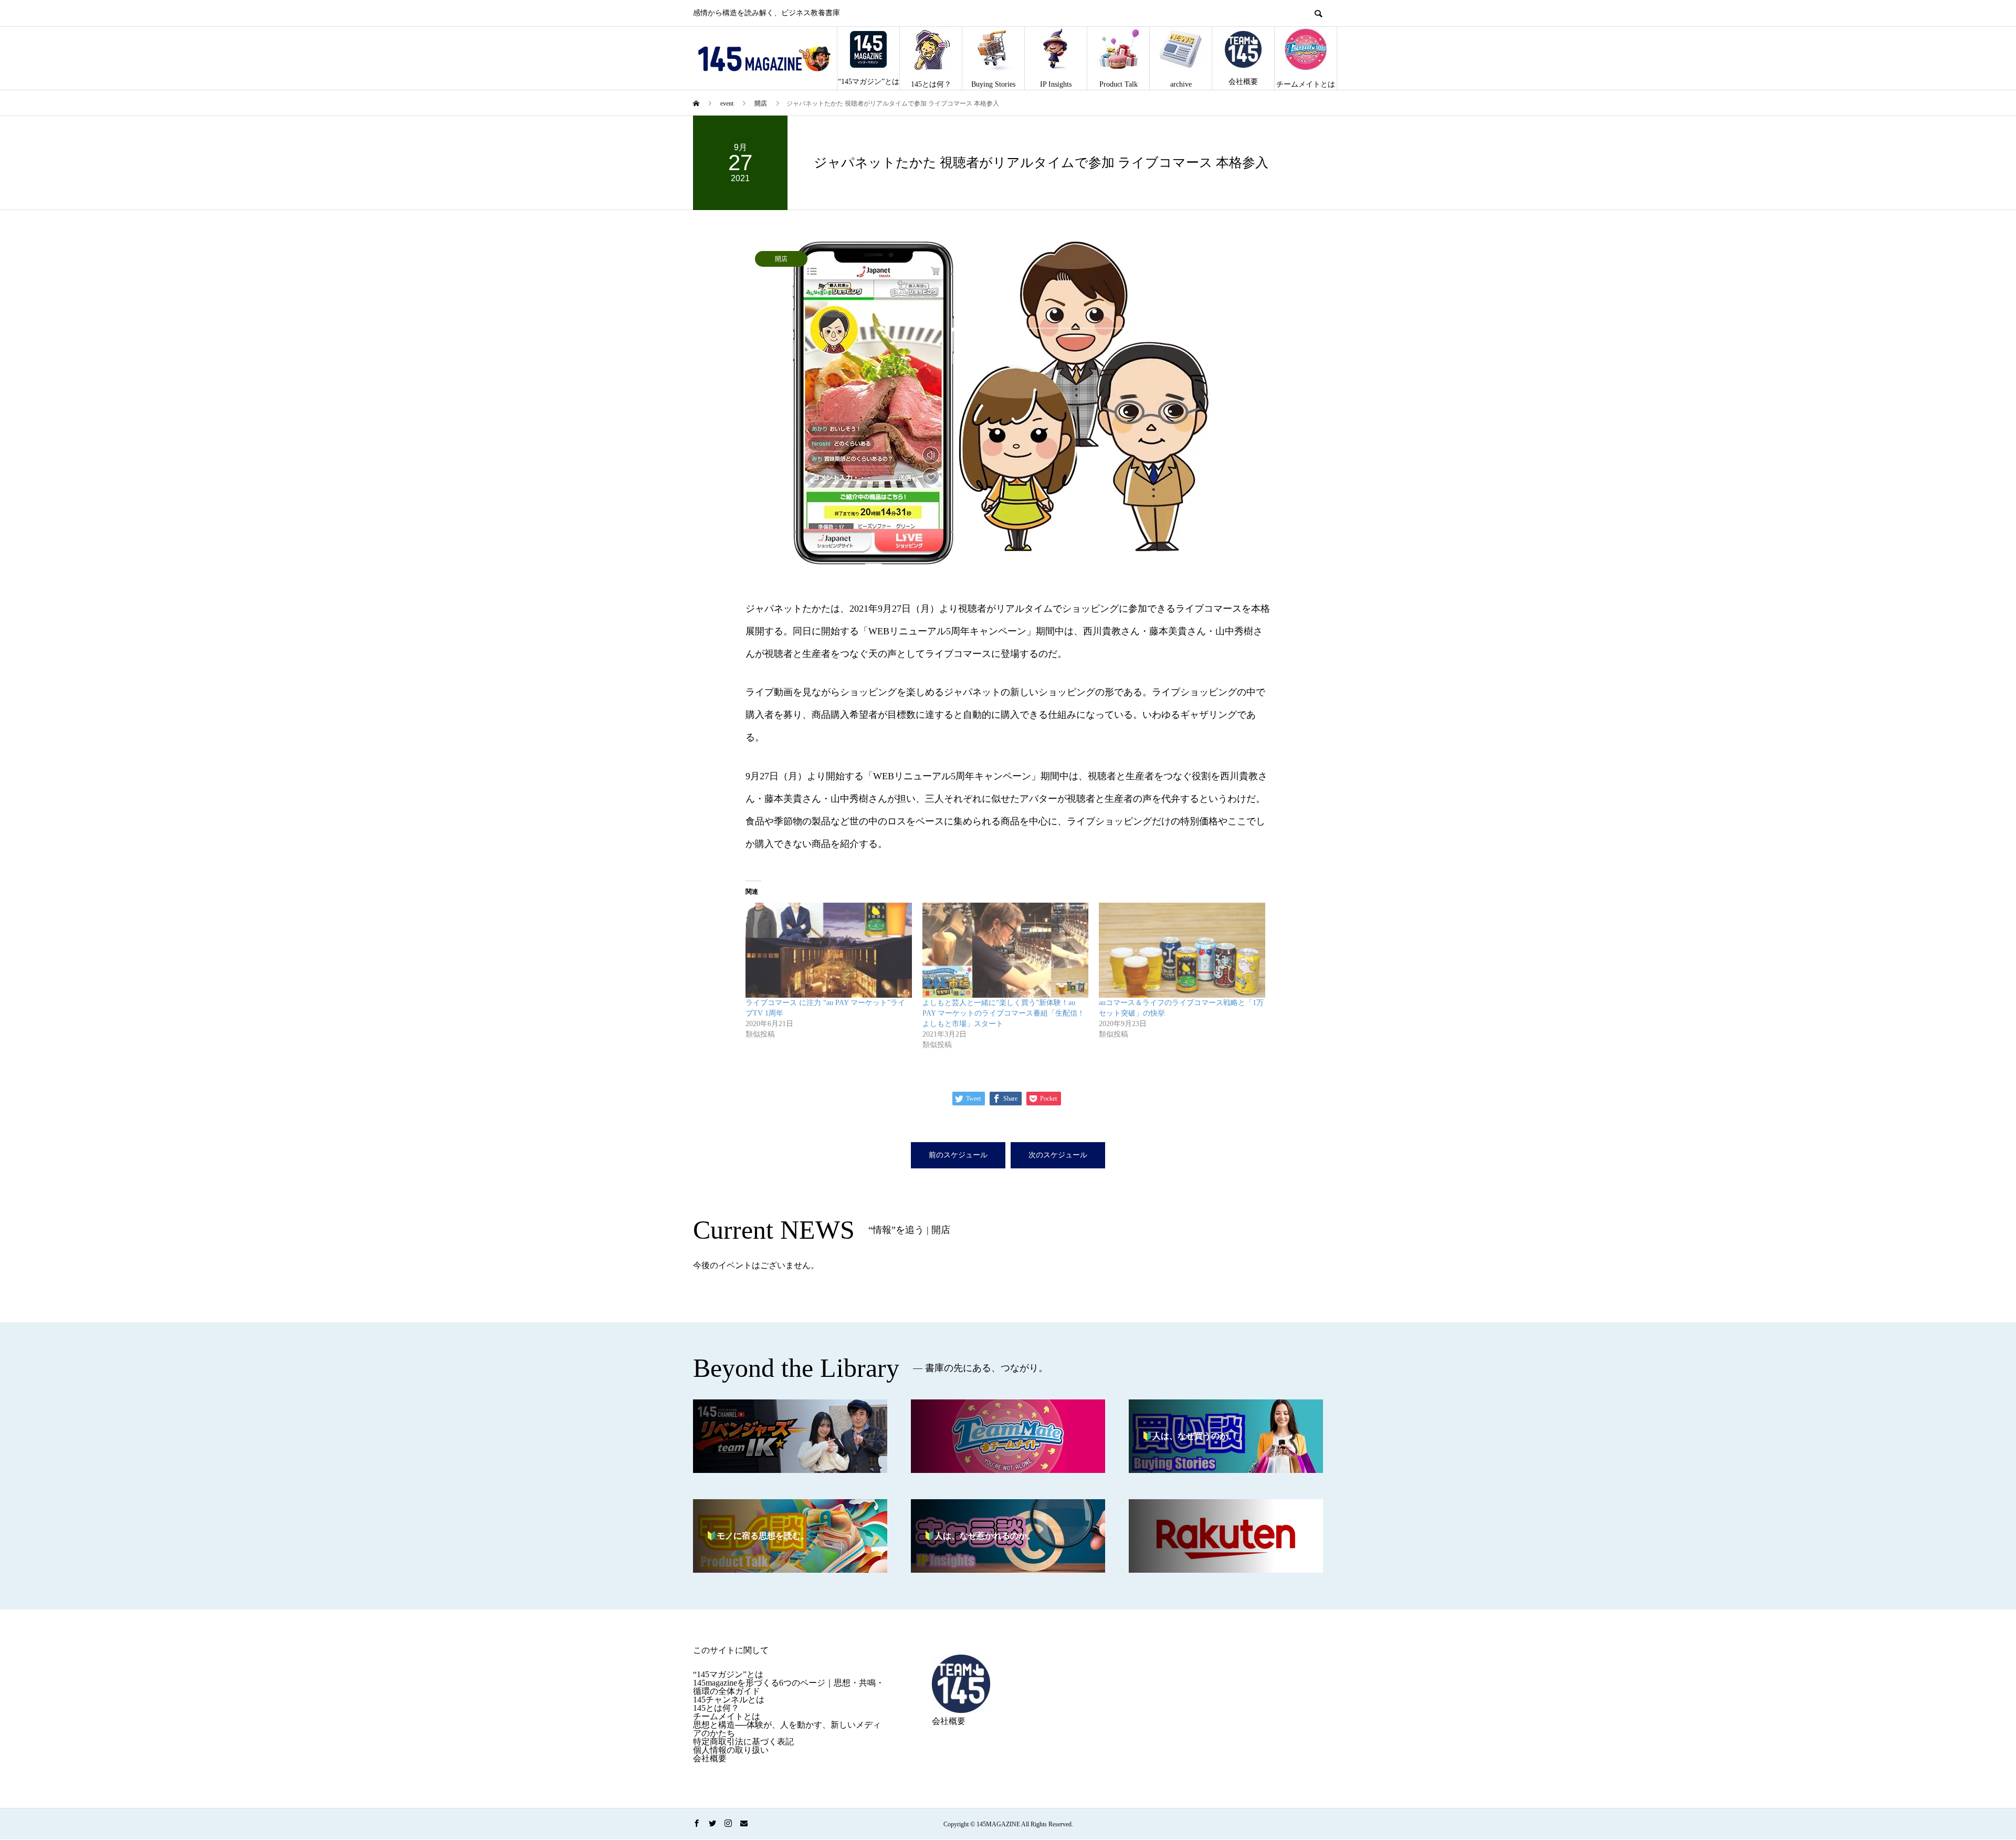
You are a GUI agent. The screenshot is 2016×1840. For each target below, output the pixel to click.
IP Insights (1056, 84)
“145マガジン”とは (869, 82)
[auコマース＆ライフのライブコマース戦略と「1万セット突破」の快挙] (1182, 950)
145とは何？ (931, 84)
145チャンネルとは (729, 1700)
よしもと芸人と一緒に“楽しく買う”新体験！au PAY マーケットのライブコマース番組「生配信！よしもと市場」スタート (1004, 1013)
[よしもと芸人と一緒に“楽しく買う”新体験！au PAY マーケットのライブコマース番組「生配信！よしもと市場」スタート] (1006, 950)
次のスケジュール (1058, 1155)
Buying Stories (993, 84)
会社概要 (1243, 82)
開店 (781, 259)
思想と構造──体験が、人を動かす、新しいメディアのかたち (787, 1729)
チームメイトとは (1306, 84)
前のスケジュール (958, 1155)
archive (1181, 84)
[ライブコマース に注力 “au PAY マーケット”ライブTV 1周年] (829, 950)
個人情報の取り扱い (731, 1750)
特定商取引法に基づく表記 (743, 1742)
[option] (1008, 403)
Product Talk (1119, 84)
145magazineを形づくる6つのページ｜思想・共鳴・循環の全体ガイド (789, 1687)
